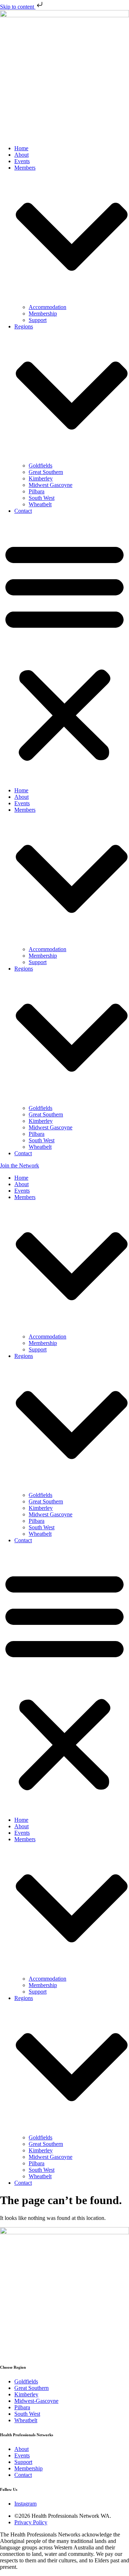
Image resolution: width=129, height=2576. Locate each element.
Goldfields (40, 466)
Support (38, 320)
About (21, 155)
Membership (43, 314)
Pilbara (37, 491)
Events (22, 161)
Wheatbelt (40, 504)
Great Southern (46, 472)
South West (42, 498)
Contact (23, 511)
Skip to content (18, 7)
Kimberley (41, 478)
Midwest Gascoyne (51, 485)
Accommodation (47, 307)
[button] (64, 651)
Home (21, 148)
